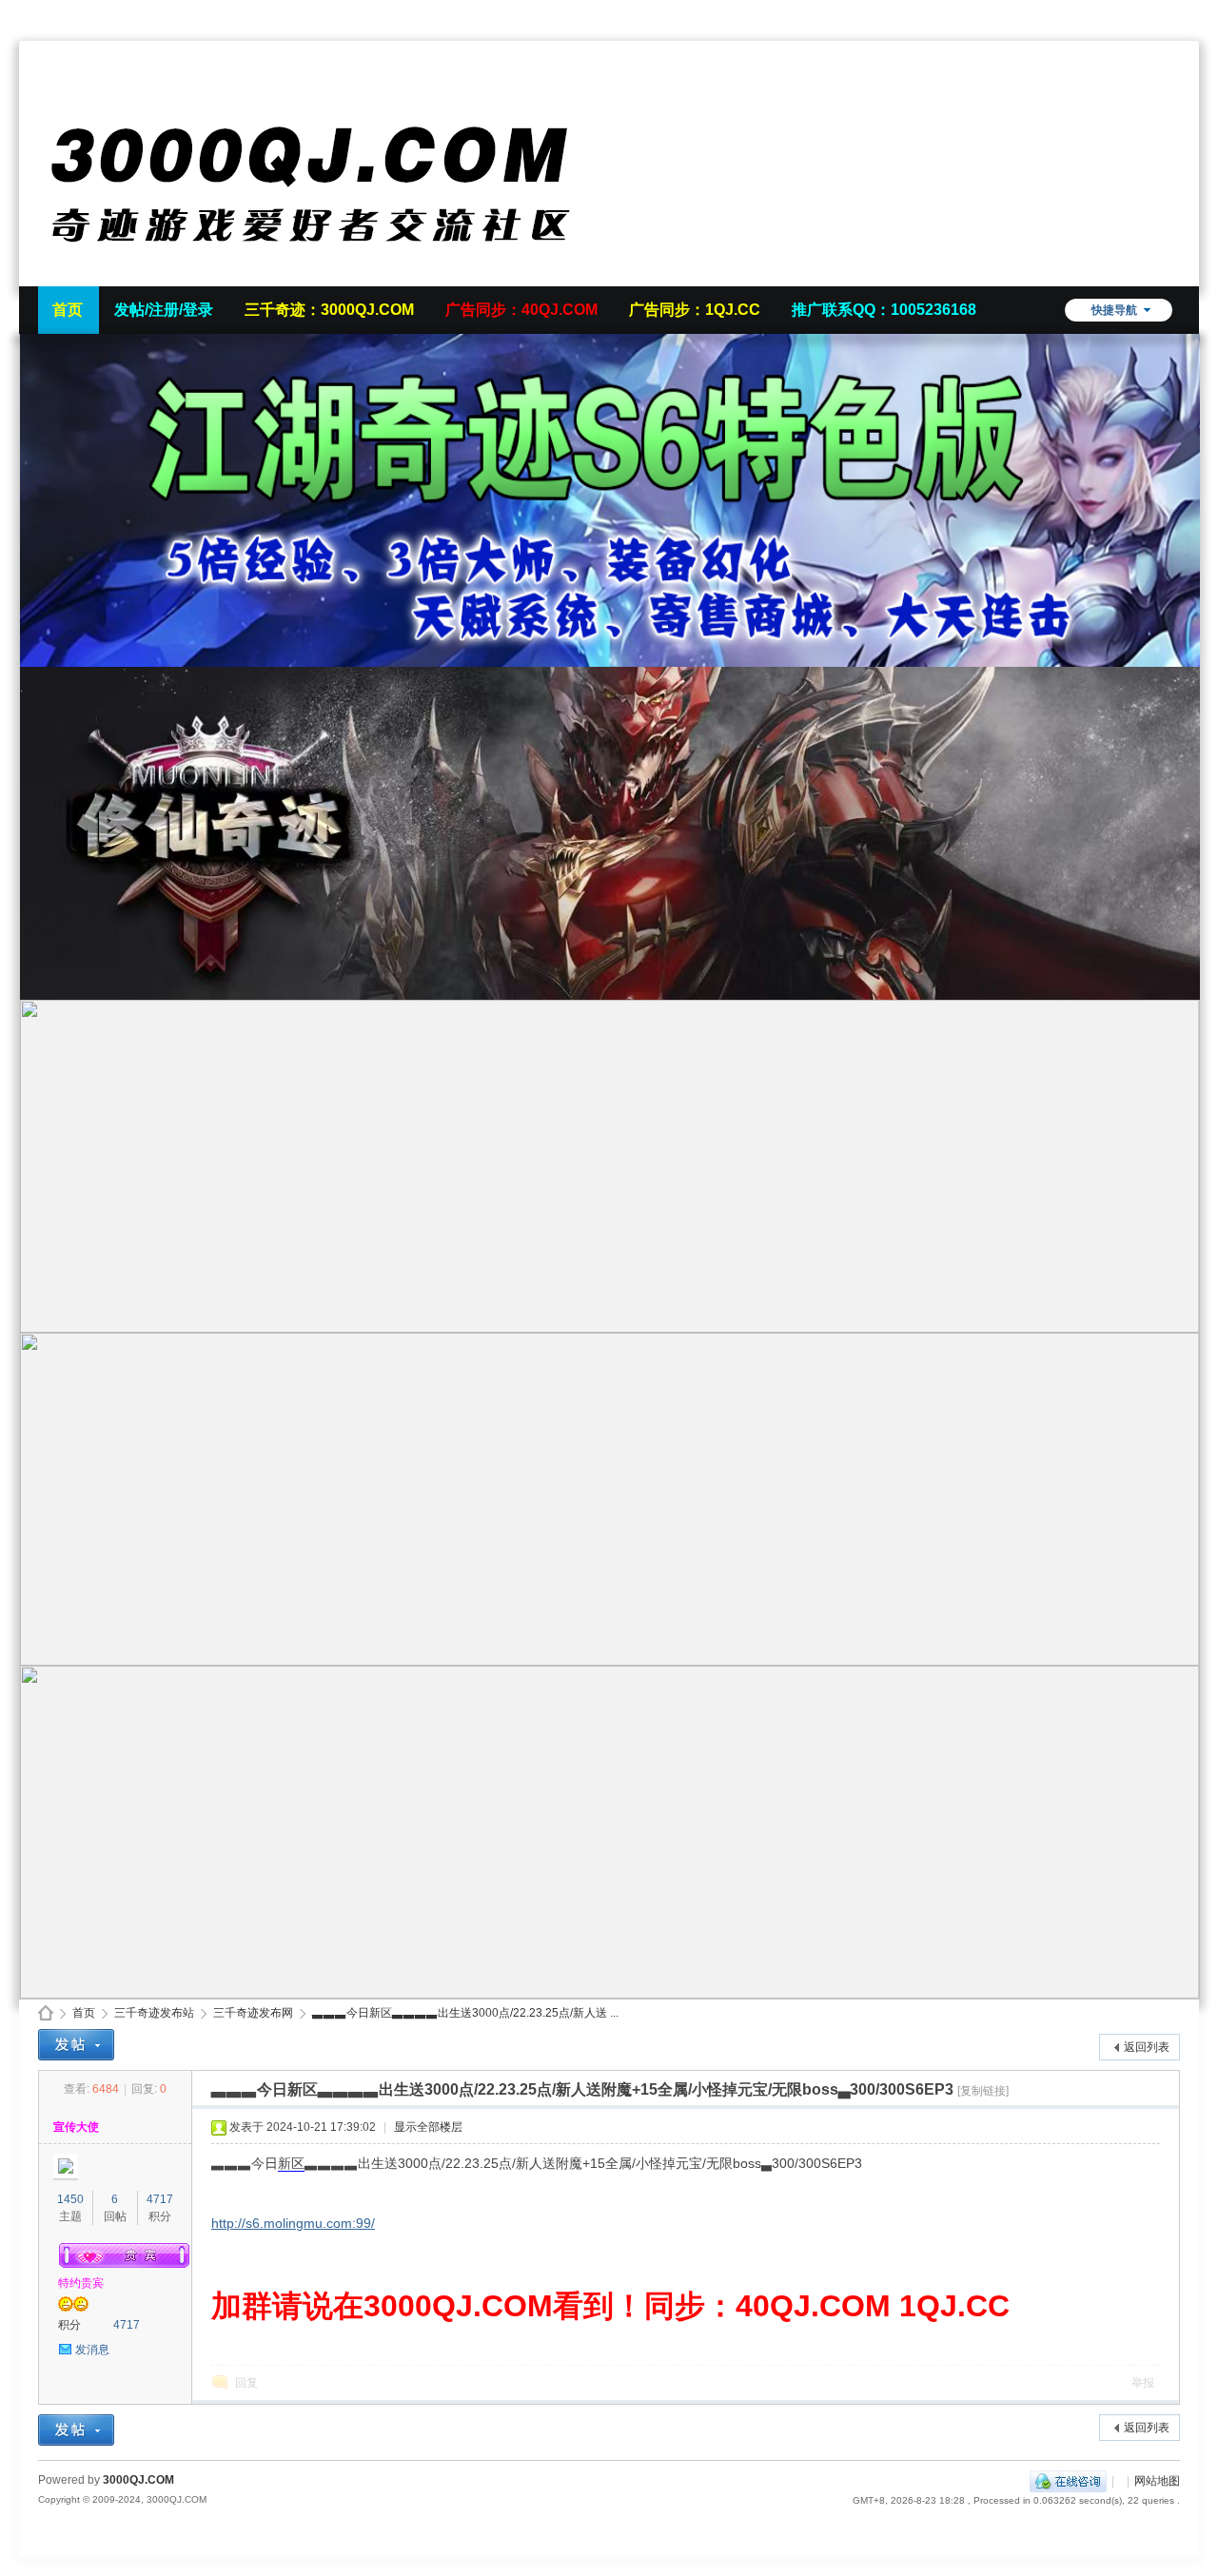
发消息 (92, 2350)
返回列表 (1147, 2047)
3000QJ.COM (138, 2480)
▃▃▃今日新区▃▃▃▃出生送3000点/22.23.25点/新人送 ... (465, 2013)
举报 (1143, 2383)
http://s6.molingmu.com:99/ (293, 2223)
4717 (160, 2199)
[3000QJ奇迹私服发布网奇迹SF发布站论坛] (324, 275)
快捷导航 (1114, 310)
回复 (246, 2383)
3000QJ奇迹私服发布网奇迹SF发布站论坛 (46, 2013)
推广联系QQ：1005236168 (884, 310)
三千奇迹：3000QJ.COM (329, 310)
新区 (291, 2163)
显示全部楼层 (428, 2127)
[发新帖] (76, 2045)
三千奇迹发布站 (154, 2013)
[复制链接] (983, 2091)
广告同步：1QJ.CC (695, 310)
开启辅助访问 (1175, 13)
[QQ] (1068, 2481)
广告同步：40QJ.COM (521, 310)
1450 (70, 2199)
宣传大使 (76, 2127)
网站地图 (1157, 2481)
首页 (68, 310)
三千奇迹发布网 (253, 2013)
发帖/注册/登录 (164, 310)
